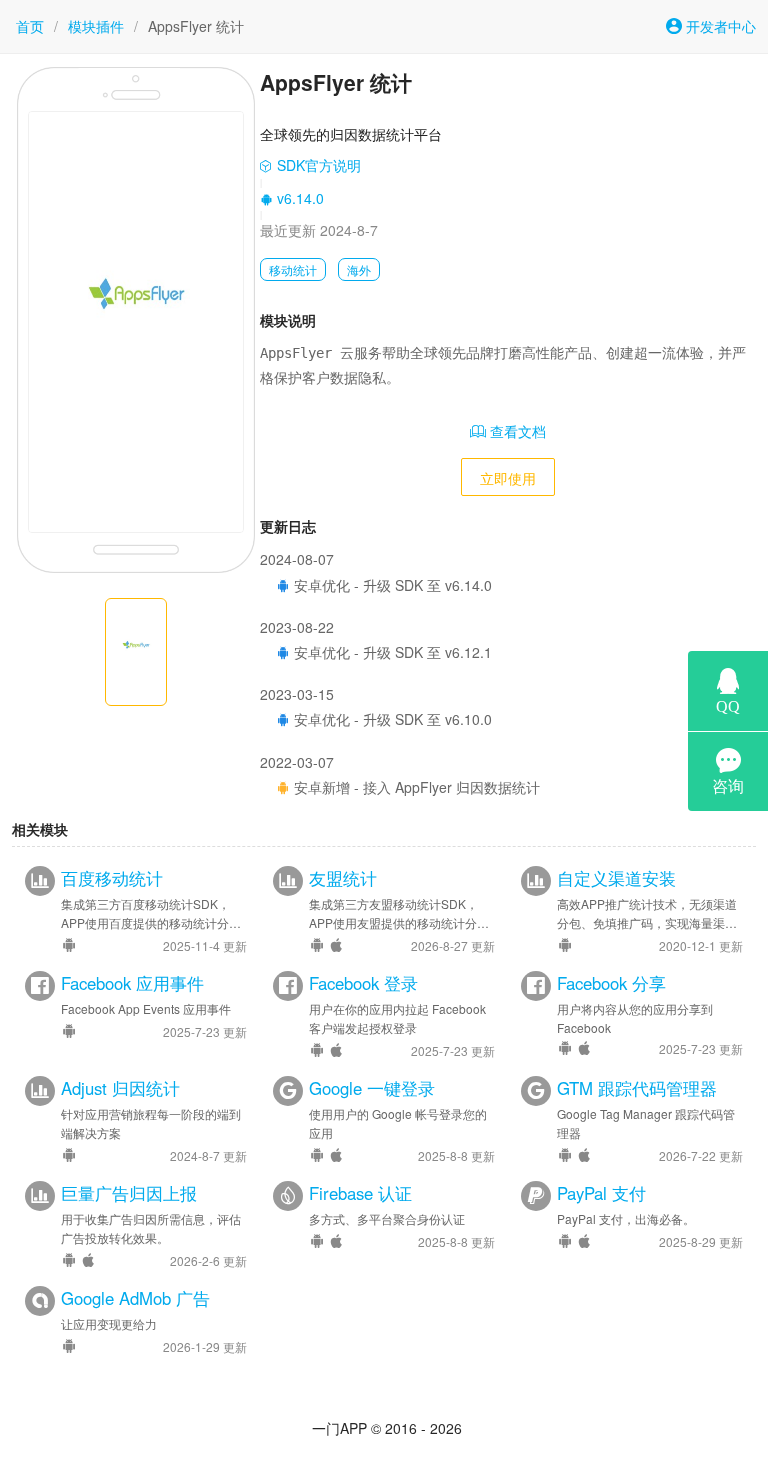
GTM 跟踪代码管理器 (637, 1088)
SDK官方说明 (317, 165)
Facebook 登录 (363, 983)
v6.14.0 (298, 198)
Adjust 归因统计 (120, 1088)
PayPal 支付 (601, 1193)
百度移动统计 (112, 878)
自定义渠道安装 (616, 878)
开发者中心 (719, 26)
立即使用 (508, 478)
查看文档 (516, 431)
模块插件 (96, 26)
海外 (359, 269)
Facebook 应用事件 (132, 983)
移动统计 (293, 269)
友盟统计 (343, 878)
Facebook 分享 (611, 983)
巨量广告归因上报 (129, 1193)
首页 (30, 26)
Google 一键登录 (372, 1088)
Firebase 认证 (360, 1193)
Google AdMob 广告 (135, 1298)
